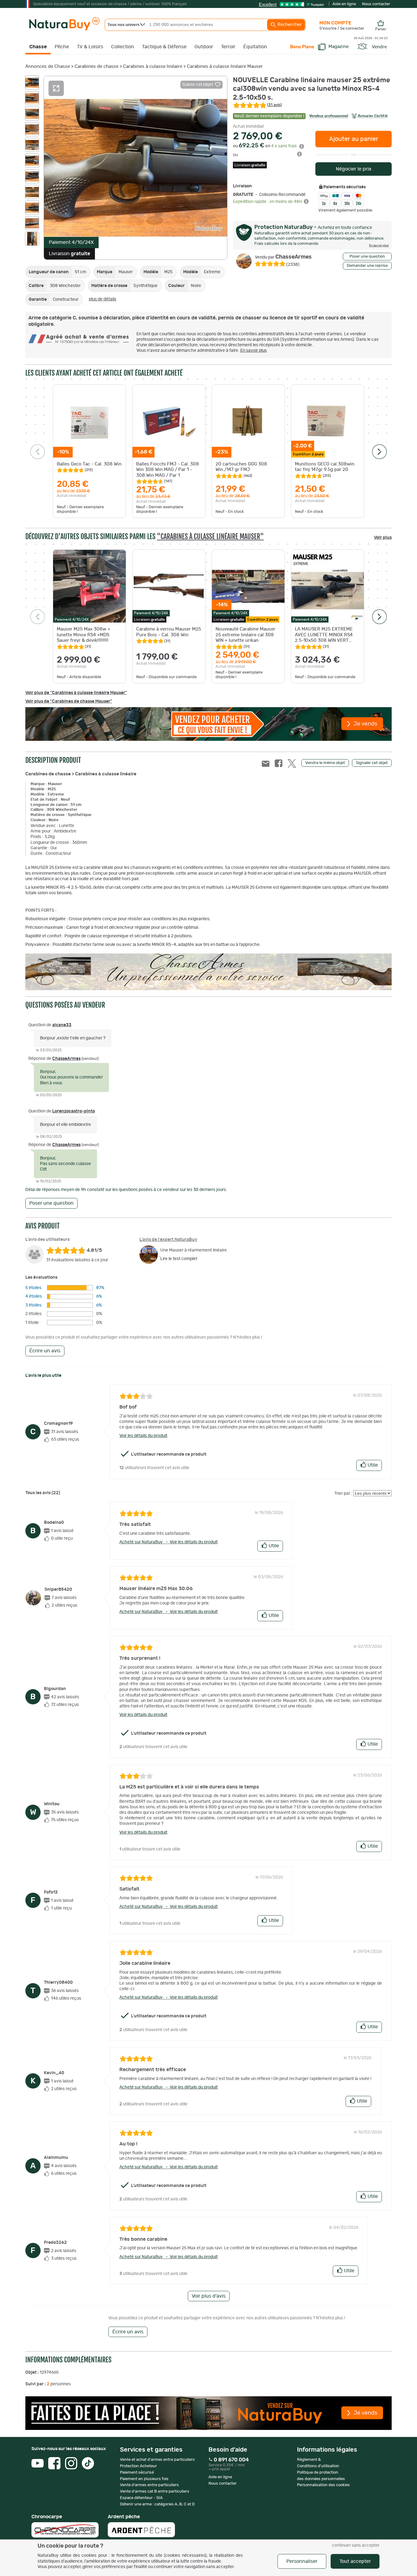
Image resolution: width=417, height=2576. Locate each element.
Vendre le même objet (325, 763)
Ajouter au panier (354, 139)
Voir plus (383, 538)
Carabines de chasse (96, 66)
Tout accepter (355, 2561)
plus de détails (103, 299)
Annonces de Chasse (48, 66)
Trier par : (343, 1494)
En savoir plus (254, 351)
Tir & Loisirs (90, 47)
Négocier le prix (354, 169)
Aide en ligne (344, 4)
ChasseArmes (283, 257)
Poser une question (367, 257)
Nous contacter (376, 4)
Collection (123, 47)
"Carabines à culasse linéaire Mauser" (210, 537)
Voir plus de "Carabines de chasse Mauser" (69, 701)
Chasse (38, 47)
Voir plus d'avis (209, 2296)
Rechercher (289, 25)
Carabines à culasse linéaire (153, 66)
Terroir (228, 47)
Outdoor (204, 47)
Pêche (62, 47)
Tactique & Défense (164, 47)
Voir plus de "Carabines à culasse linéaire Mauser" (76, 693)
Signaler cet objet (372, 763)
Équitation (255, 47)
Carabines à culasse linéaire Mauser (225, 66)
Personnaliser (302, 2561)
